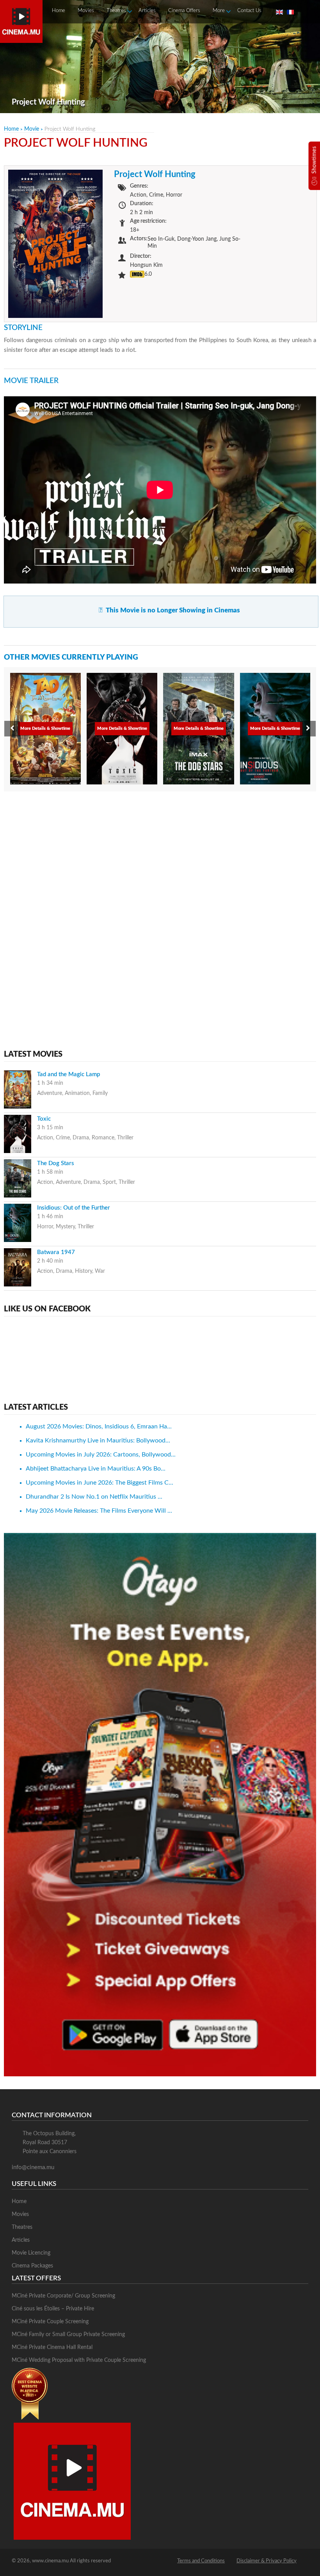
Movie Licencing (31, 2253)
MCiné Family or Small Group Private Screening (68, 2335)
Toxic (44, 1119)
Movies (86, 11)
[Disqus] (160, 897)
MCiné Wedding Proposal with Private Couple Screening (79, 2360)
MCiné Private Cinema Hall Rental (52, 2347)
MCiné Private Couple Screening (50, 2322)
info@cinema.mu (33, 2167)
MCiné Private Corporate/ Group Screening (63, 2296)
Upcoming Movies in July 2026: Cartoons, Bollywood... (101, 1455)
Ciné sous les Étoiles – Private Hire (53, 2309)
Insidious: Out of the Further (74, 1208)
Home (59, 11)
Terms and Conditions (201, 2561)
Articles (147, 11)
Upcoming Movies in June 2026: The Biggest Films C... (100, 1483)
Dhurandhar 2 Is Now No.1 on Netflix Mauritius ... (94, 1497)
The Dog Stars (56, 1163)
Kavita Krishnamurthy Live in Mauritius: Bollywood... (98, 1441)
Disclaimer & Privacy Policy (267, 2561)
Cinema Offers (184, 11)
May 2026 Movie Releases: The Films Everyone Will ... (99, 1511)
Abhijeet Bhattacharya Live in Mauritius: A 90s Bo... (96, 1469)
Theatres (116, 11)
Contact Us (249, 11)
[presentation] (12, 729)
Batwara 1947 (56, 1252)
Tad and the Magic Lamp (68, 1074)
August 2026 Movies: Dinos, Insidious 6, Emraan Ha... (99, 1426)
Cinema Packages (32, 2266)
